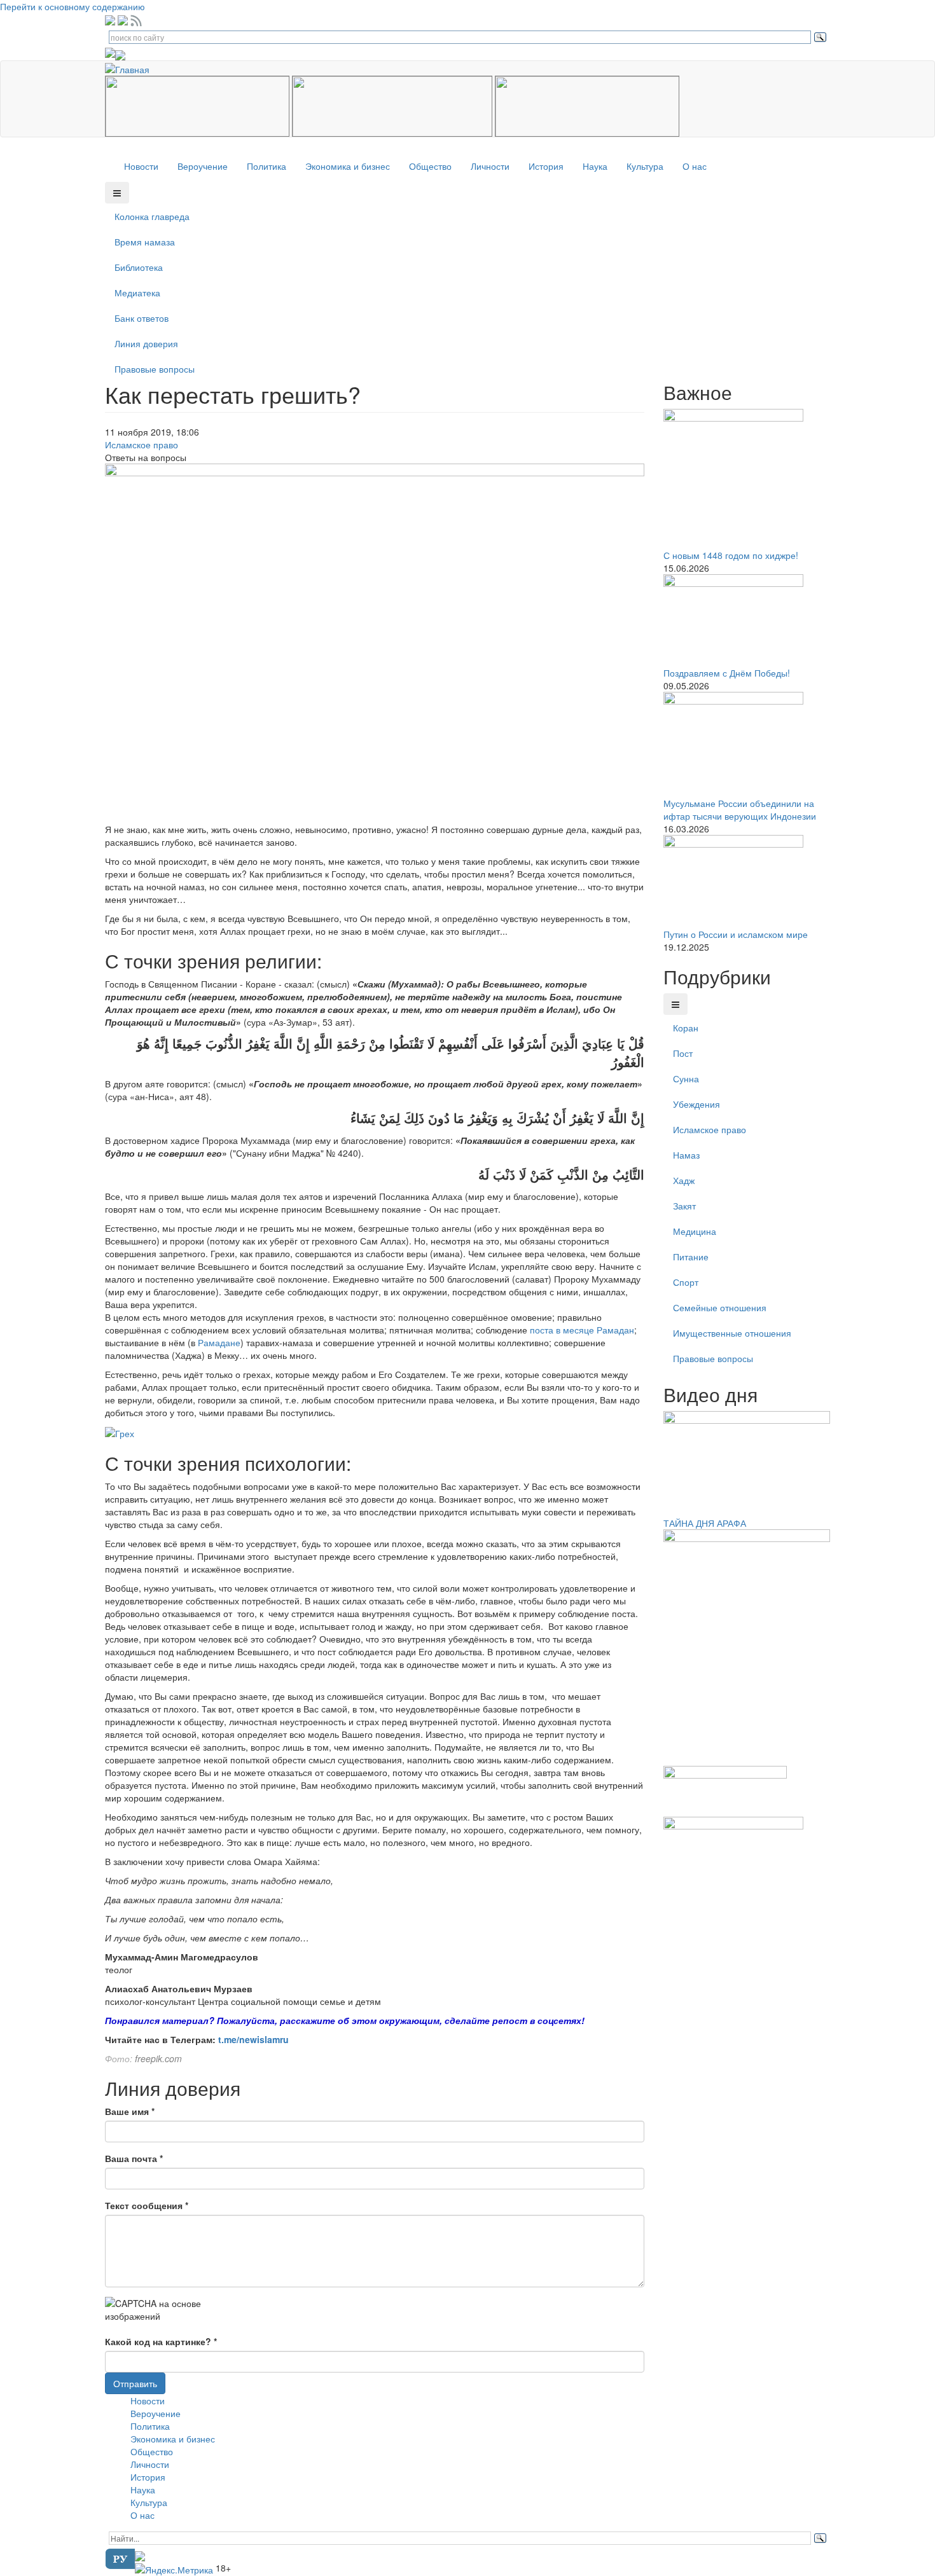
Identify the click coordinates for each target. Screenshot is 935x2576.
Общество (430, 166)
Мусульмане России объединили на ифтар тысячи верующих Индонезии (740, 809)
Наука (595, 166)
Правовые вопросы (155, 369)
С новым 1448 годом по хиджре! (731, 555)
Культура (645, 166)
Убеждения (696, 1104)
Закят (684, 1206)
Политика (267, 166)
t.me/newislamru (253, 2039)
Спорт (686, 1282)
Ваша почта (134, 2158)
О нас (695, 166)
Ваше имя (130, 2111)
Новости (141, 166)
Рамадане (219, 1342)
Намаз (686, 1155)
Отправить (135, 2383)
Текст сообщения (147, 2205)
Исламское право (142, 444)
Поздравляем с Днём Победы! (727, 673)
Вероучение (203, 166)
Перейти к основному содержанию (73, 6)
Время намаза (145, 242)
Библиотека (139, 267)
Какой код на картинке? (161, 2341)
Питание (691, 1257)
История (546, 166)
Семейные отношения (720, 1307)
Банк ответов (142, 318)
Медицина (695, 1231)
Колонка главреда (152, 216)
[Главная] (132, 67)
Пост (683, 1053)
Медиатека (137, 293)
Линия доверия (146, 343)
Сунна (686, 1078)
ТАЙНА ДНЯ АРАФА (705, 1523)
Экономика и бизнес (348, 166)
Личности (490, 166)
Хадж (684, 1180)
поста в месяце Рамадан (582, 1330)
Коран (686, 1028)
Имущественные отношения (732, 1333)
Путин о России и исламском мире (736, 934)
